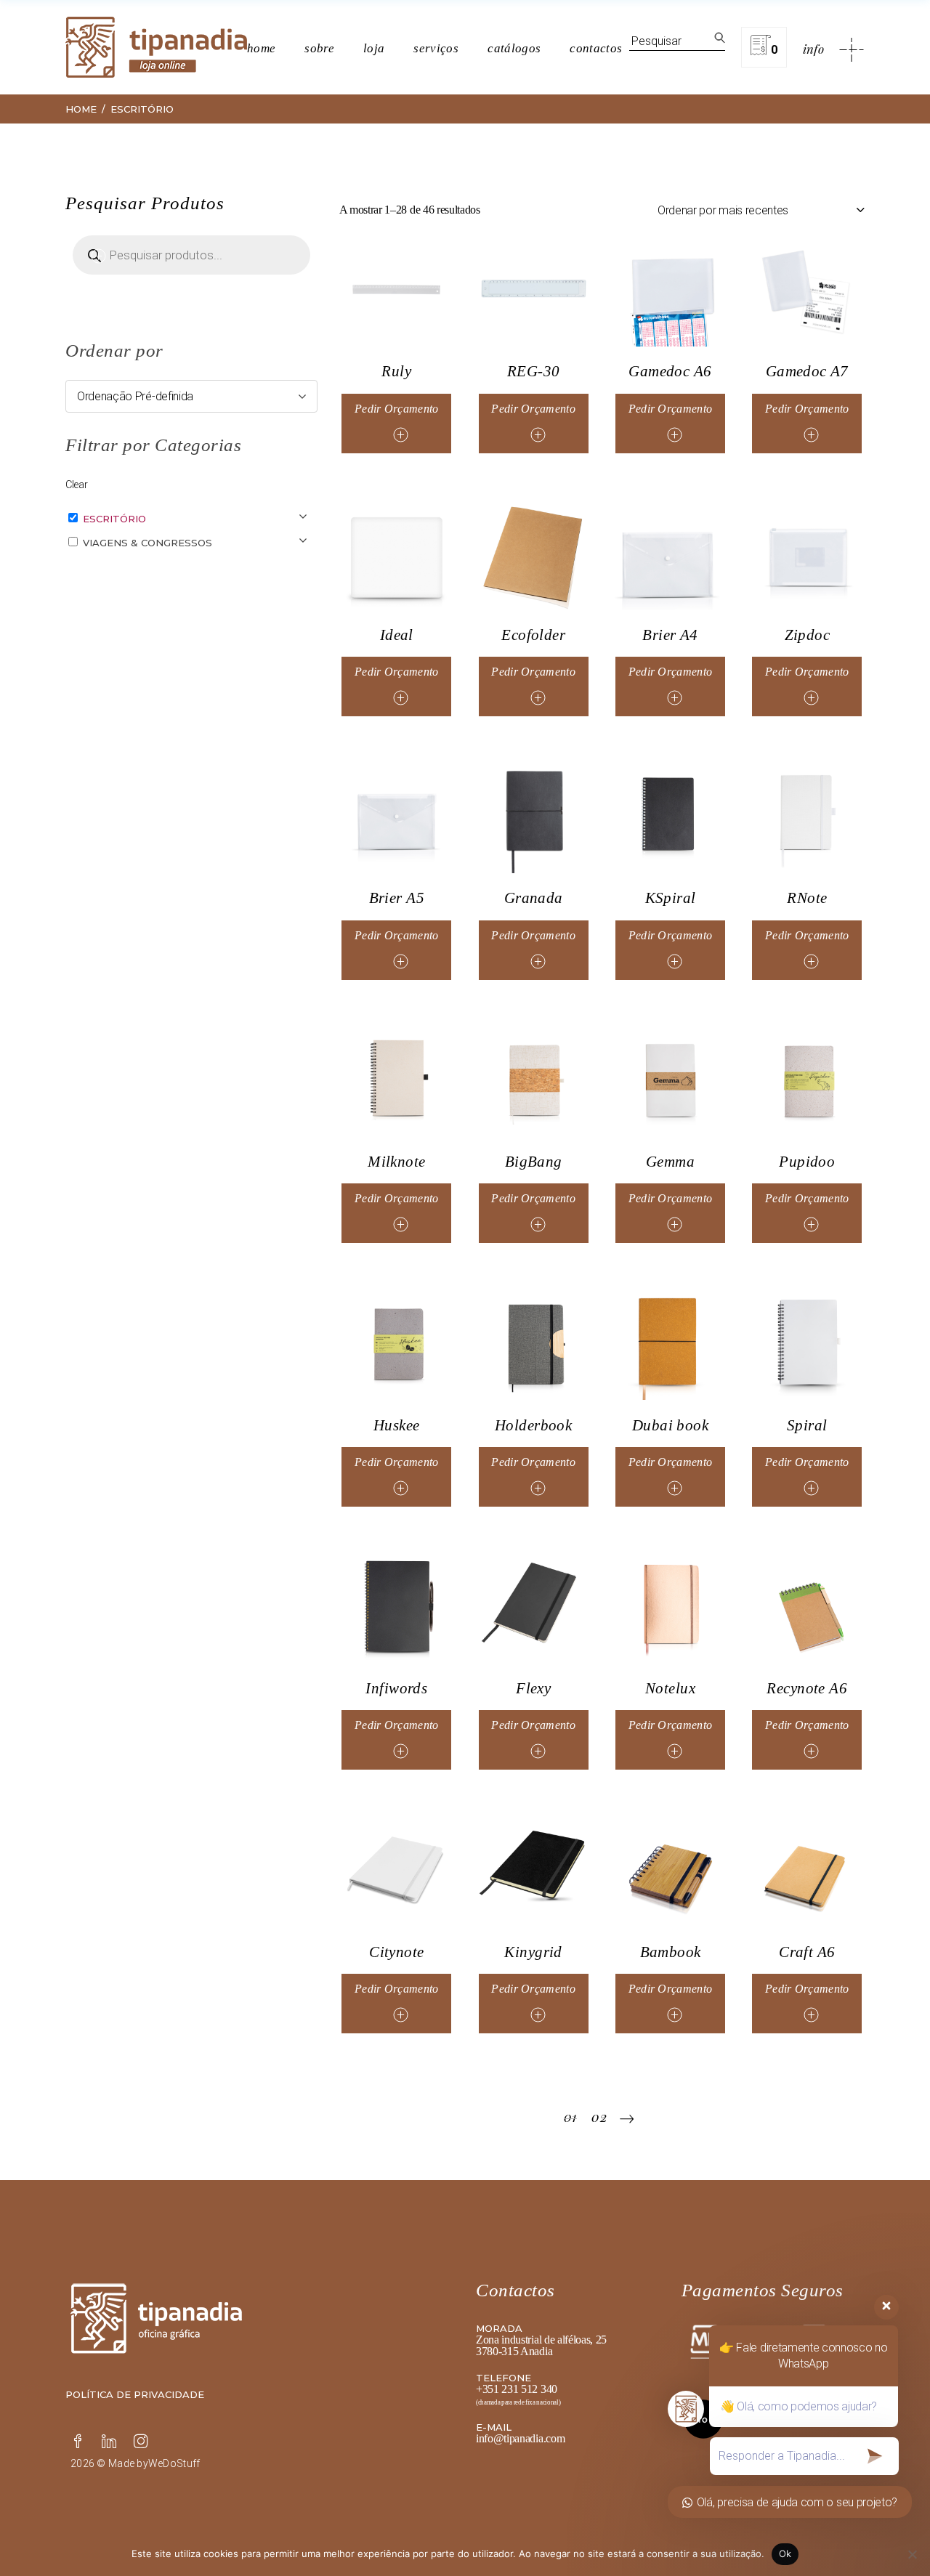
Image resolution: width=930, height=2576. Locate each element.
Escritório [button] (114, 519)
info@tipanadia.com (520, 2438)
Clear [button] (76, 485)
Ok (785, 2553)
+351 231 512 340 (517, 2389)
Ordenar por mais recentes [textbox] (723, 210)
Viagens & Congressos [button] (147, 543)
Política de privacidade (135, 2394)
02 (599, 2117)
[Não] (912, 2554)
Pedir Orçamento (397, 409)
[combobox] (761, 210)
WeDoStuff (174, 2463)
